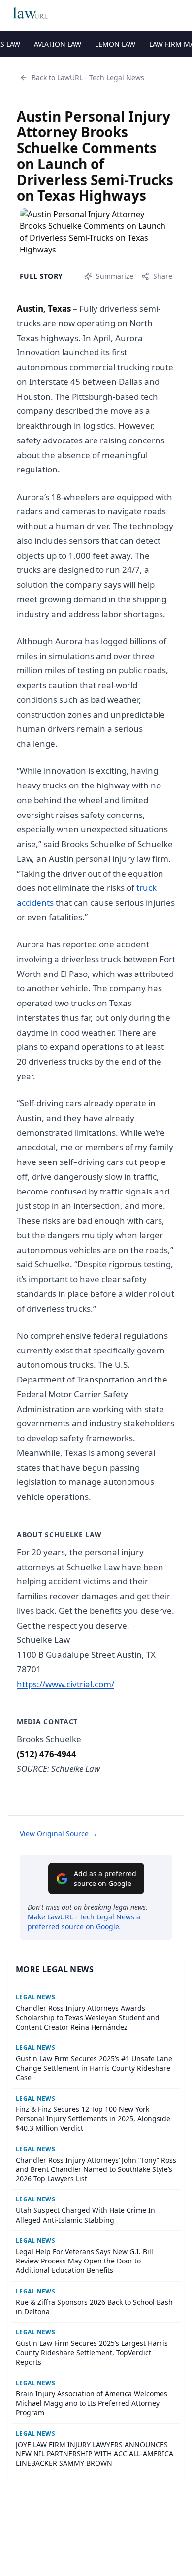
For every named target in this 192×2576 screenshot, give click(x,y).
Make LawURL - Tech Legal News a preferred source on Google (84, 1922)
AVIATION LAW (58, 44)
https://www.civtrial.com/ (65, 1684)
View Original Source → (59, 1834)
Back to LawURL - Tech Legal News (88, 78)
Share (163, 276)
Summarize (115, 276)
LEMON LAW (115, 44)
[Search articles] (179, 14)
